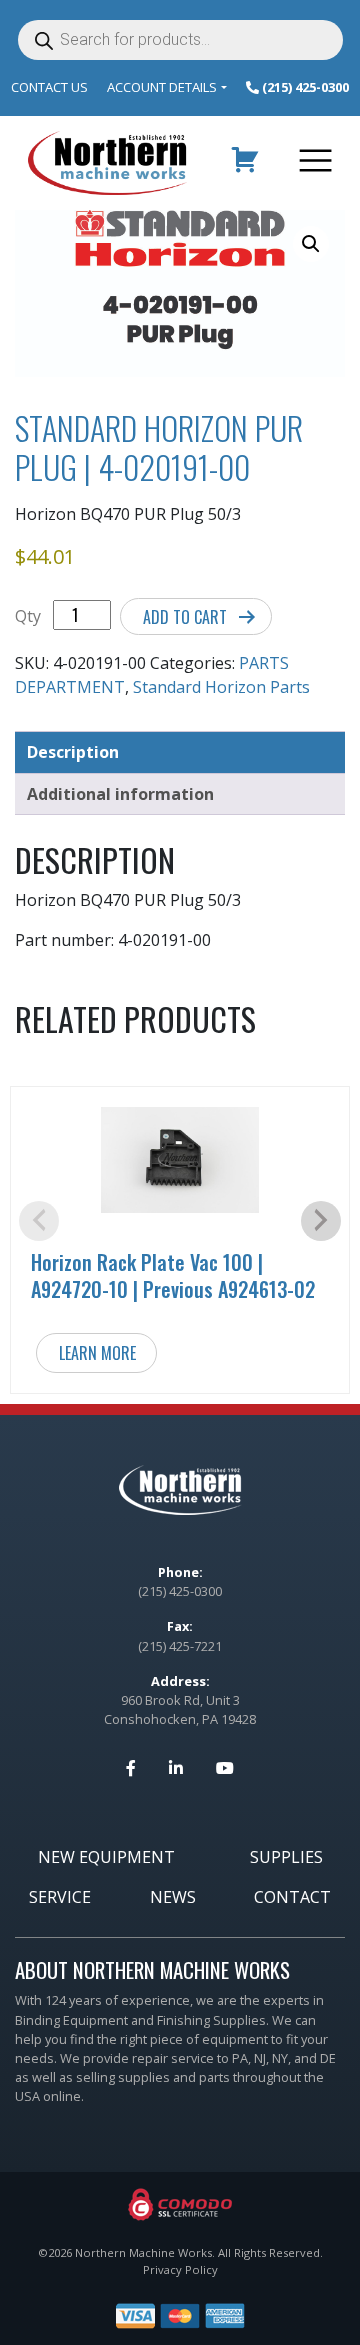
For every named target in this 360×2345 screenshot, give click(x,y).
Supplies (286, 1857)
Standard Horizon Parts (221, 687)
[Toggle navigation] (312, 163)
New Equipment (106, 1857)
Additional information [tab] (120, 794)
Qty (28, 616)
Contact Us (49, 87)
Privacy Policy (180, 2269)
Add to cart (185, 617)
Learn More (97, 1353)
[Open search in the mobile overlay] (180, 40)
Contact (292, 1897)
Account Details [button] (162, 87)
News (173, 1897)
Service (60, 1897)
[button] (311, 244)
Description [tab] (73, 752)
